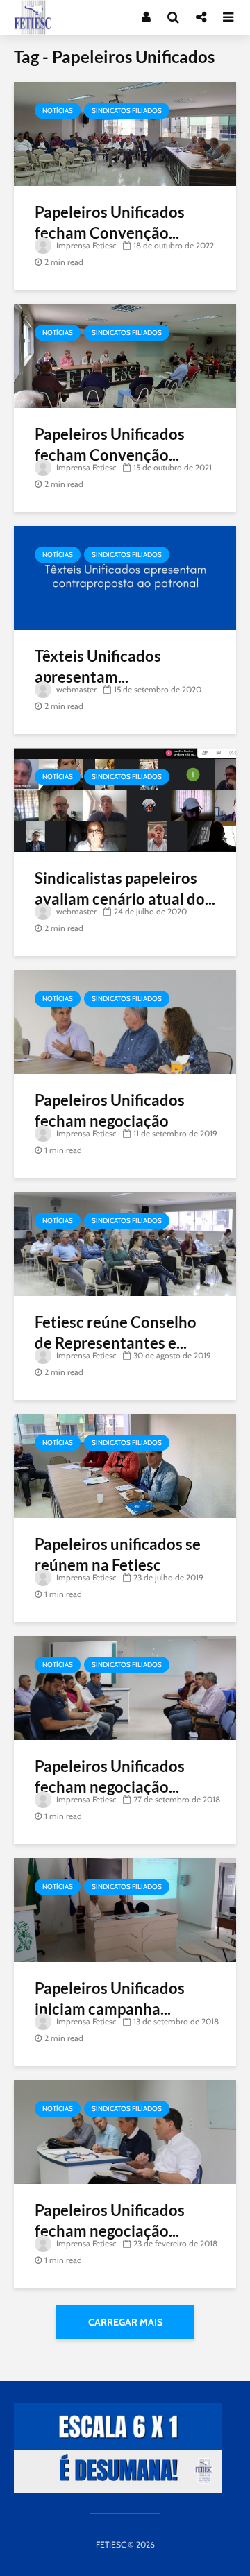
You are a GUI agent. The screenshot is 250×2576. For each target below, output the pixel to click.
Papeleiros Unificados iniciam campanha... (110, 1998)
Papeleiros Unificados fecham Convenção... (110, 222)
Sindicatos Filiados (127, 111)
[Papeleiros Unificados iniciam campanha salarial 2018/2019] (125, 1909)
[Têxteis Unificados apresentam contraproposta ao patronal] (125, 577)
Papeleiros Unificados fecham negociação (110, 1110)
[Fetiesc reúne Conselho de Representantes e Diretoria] (125, 1243)
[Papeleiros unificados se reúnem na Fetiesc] (125, 1465)
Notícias (58, 111)
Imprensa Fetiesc (85, 245)
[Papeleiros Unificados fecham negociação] (125, 1021)
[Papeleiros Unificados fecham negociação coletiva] (125, 2131)
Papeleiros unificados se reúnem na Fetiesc (118, 1554)
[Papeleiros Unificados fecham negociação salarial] (125, 1687)
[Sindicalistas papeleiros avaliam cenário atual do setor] (125, 799)
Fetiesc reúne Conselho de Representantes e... (116, 1332)
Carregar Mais (125, 2322)
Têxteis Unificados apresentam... (98, 666)
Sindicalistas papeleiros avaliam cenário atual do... (125, 888)
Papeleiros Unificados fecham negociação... (110, 1776)
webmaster (75, 689)
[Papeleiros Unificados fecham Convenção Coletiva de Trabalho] (125, 133)
